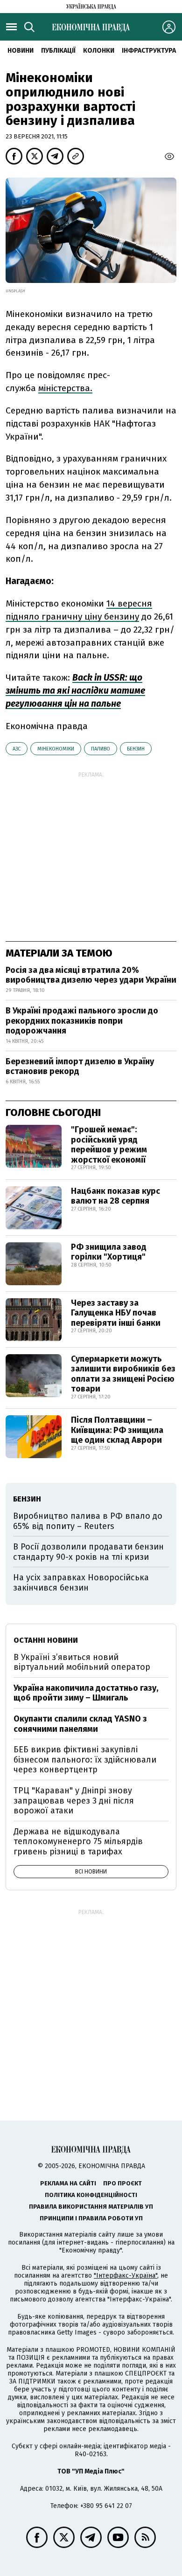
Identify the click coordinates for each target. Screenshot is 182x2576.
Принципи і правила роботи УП (91, 2218)
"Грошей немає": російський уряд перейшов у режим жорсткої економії (109, 1145)
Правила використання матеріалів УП (91, 2207)
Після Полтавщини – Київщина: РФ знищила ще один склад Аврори (117, 1430)
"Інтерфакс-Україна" (126, 2276)
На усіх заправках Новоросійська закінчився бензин (81, 1583)
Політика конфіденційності (91, 2195)
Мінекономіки (56, 749)
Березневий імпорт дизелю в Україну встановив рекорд (80, 1067)
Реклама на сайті (68, 2183)
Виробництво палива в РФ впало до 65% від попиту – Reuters (88, 1521)
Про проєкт (122, 2183)
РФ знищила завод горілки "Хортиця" (109, 1252)
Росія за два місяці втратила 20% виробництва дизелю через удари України (91, 975)
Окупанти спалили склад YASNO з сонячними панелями (80, 1724)
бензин (136, 749)
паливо (101, 749)
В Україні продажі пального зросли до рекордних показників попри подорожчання (82, 1021)
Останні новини (46, 1640)
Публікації (58, 51)
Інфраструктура (149, 51)
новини (21, 51)
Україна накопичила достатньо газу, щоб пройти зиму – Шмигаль (86, 1693)
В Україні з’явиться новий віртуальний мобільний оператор (82, 1662)
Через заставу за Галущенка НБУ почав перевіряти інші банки (116, 1313)
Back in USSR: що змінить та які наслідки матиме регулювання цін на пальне (75, 691)
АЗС (17, 749)
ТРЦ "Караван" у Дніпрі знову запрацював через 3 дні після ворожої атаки (74, 1801)
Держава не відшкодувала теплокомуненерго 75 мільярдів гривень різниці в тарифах (78, 1842)
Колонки (99, 51)
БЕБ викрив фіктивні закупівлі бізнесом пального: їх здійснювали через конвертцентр (85, 1760)
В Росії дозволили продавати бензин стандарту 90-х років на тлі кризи (88, 1552)
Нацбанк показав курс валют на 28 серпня (115, 1196)
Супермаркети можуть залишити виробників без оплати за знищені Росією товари (123, 1374)
